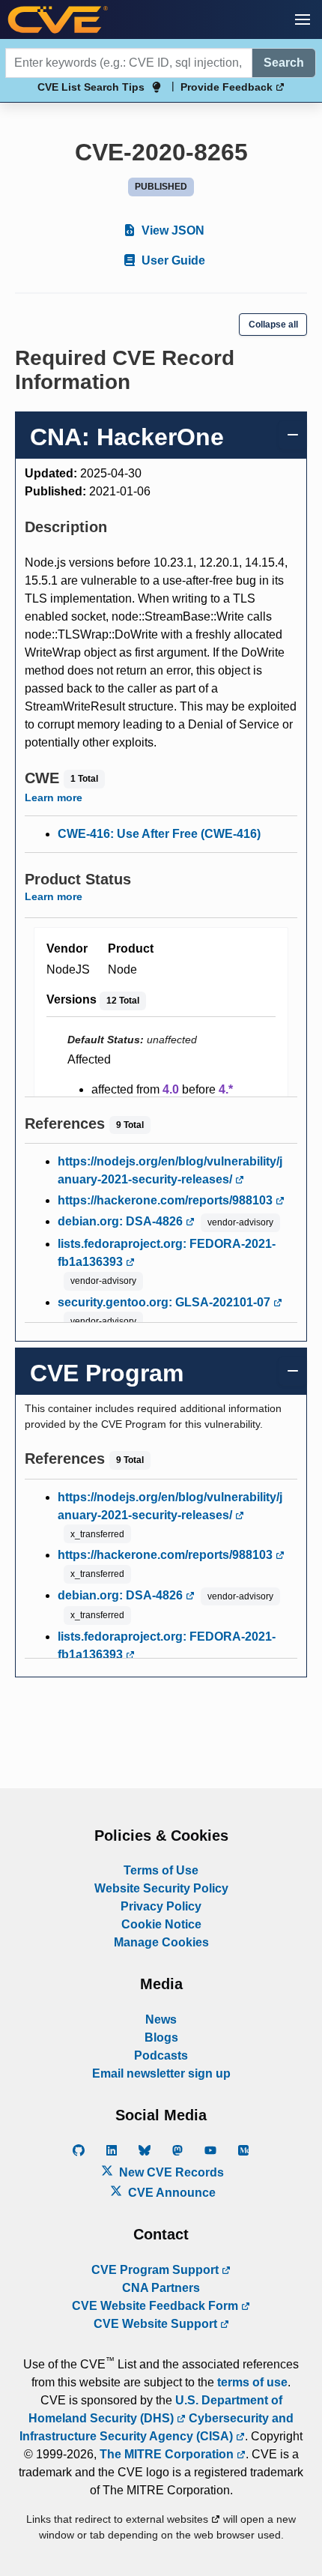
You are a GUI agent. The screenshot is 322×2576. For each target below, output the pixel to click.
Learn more (54, 797)
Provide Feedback (228, 87)
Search (284, 63)
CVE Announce (170, 2193)
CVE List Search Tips (91, 87)
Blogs (161, 2037)
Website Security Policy (161, 1888)
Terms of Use (161, 1870)
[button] (303, 19)
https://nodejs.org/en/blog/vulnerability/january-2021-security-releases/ (170, 1170)
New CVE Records (170, 2172)
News (161, 2020)
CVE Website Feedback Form (157, 2306)
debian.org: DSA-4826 (122, 1221)
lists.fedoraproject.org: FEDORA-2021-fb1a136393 (167, 1253)
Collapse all (273, 325)
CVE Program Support (157, 2270)
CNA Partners (161, 2288)
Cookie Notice (161, 1924)
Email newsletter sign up (161, 2073)
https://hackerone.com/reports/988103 (167, 1200)
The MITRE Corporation (168, 2454)
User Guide (172, 260)
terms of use (252, 2382)
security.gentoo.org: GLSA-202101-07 (165, 1302)
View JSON (171, 230)
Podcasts (161, 2055)
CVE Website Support (157, 2324)
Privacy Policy (161, 1906)
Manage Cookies (161, 1942)
